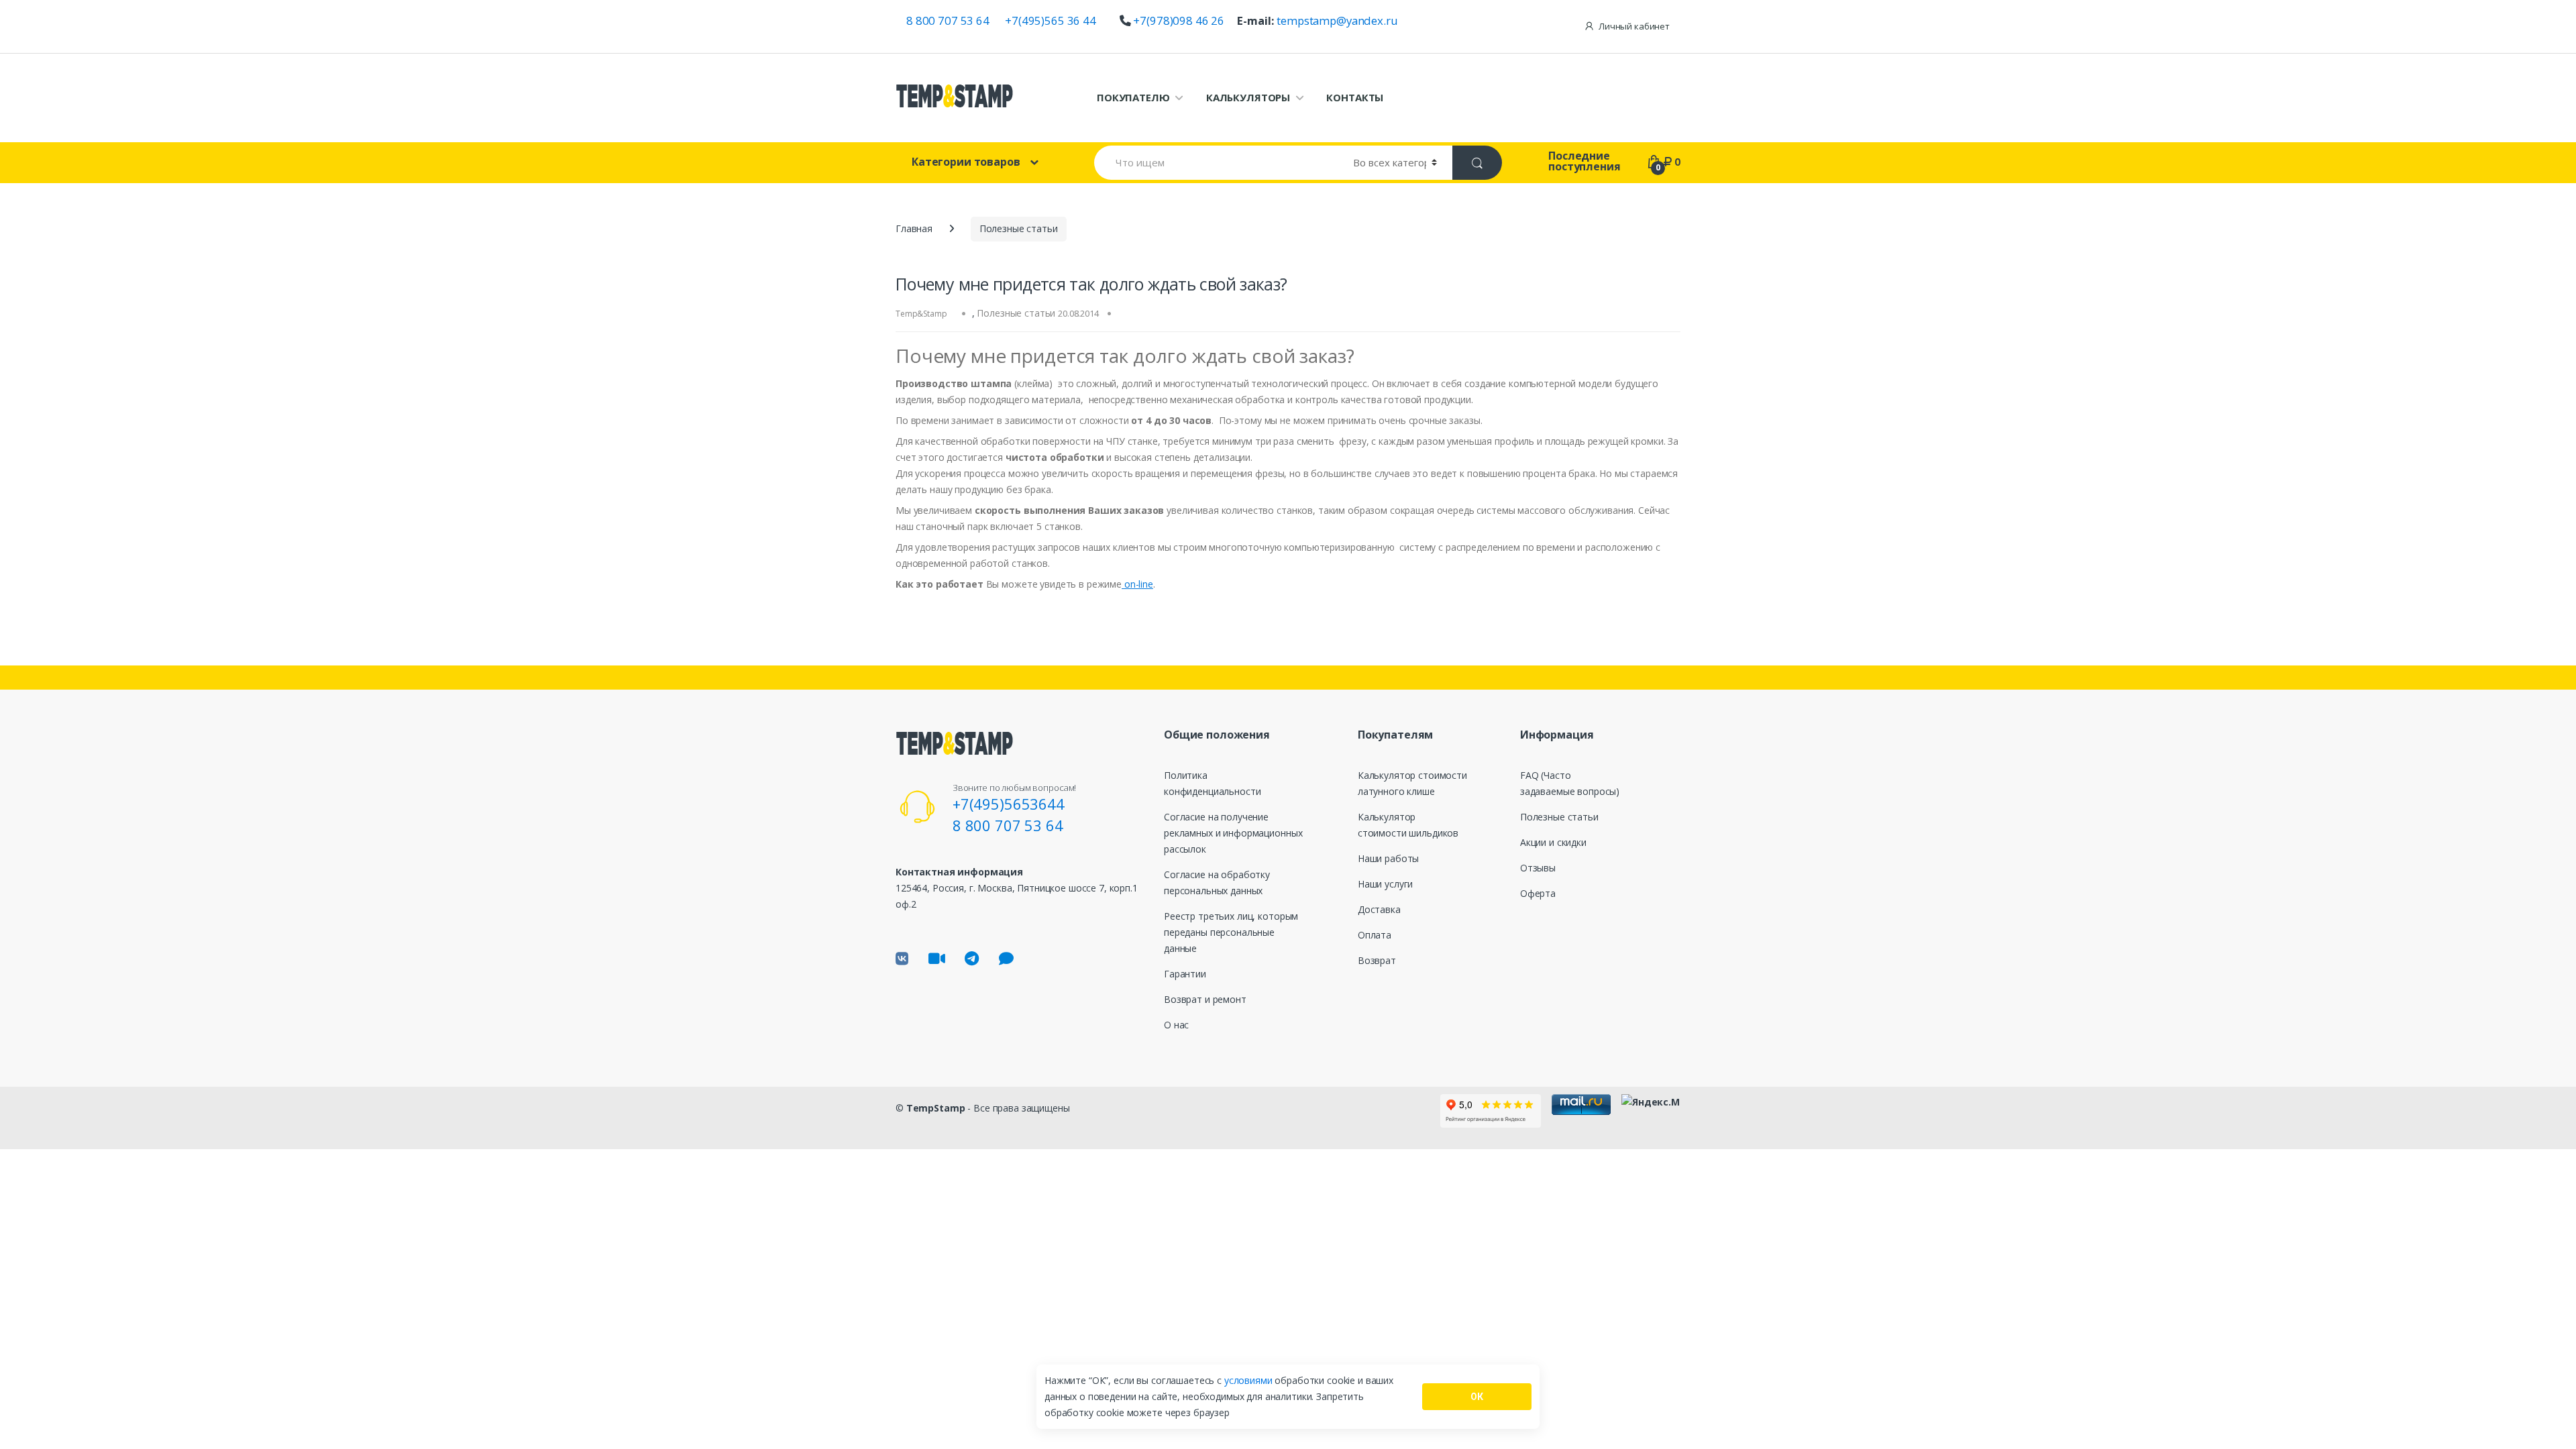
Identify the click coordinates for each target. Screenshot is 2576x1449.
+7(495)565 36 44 (1051, 20)
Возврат (1377, 960)
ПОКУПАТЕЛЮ (1133, 97)
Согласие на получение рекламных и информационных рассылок (1233, 833)
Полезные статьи (1019, 228)
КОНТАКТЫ (1355, 97)
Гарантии (1185, 974)
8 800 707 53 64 (948, 20)
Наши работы (1388, 858)
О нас (1176, 1025)
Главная (914, 228)
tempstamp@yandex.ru (1337, 20)
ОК (1477, 1397)
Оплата (1375, 935)
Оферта (1538, 893)
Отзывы (1538, 868)
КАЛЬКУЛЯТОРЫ (1248, 97)
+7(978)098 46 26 (1179, 20)
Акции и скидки (1553, 842)
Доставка (1379, 909)
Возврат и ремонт (1205, 999)
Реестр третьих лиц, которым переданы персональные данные (1231, 932)
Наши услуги (1385, 884)
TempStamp (936, 1108)
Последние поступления (1584, 161)
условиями (1250, 1380)
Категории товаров (966, 162)
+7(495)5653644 (1009, 804)
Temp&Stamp (921, 314)
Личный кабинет (1634, 26)
